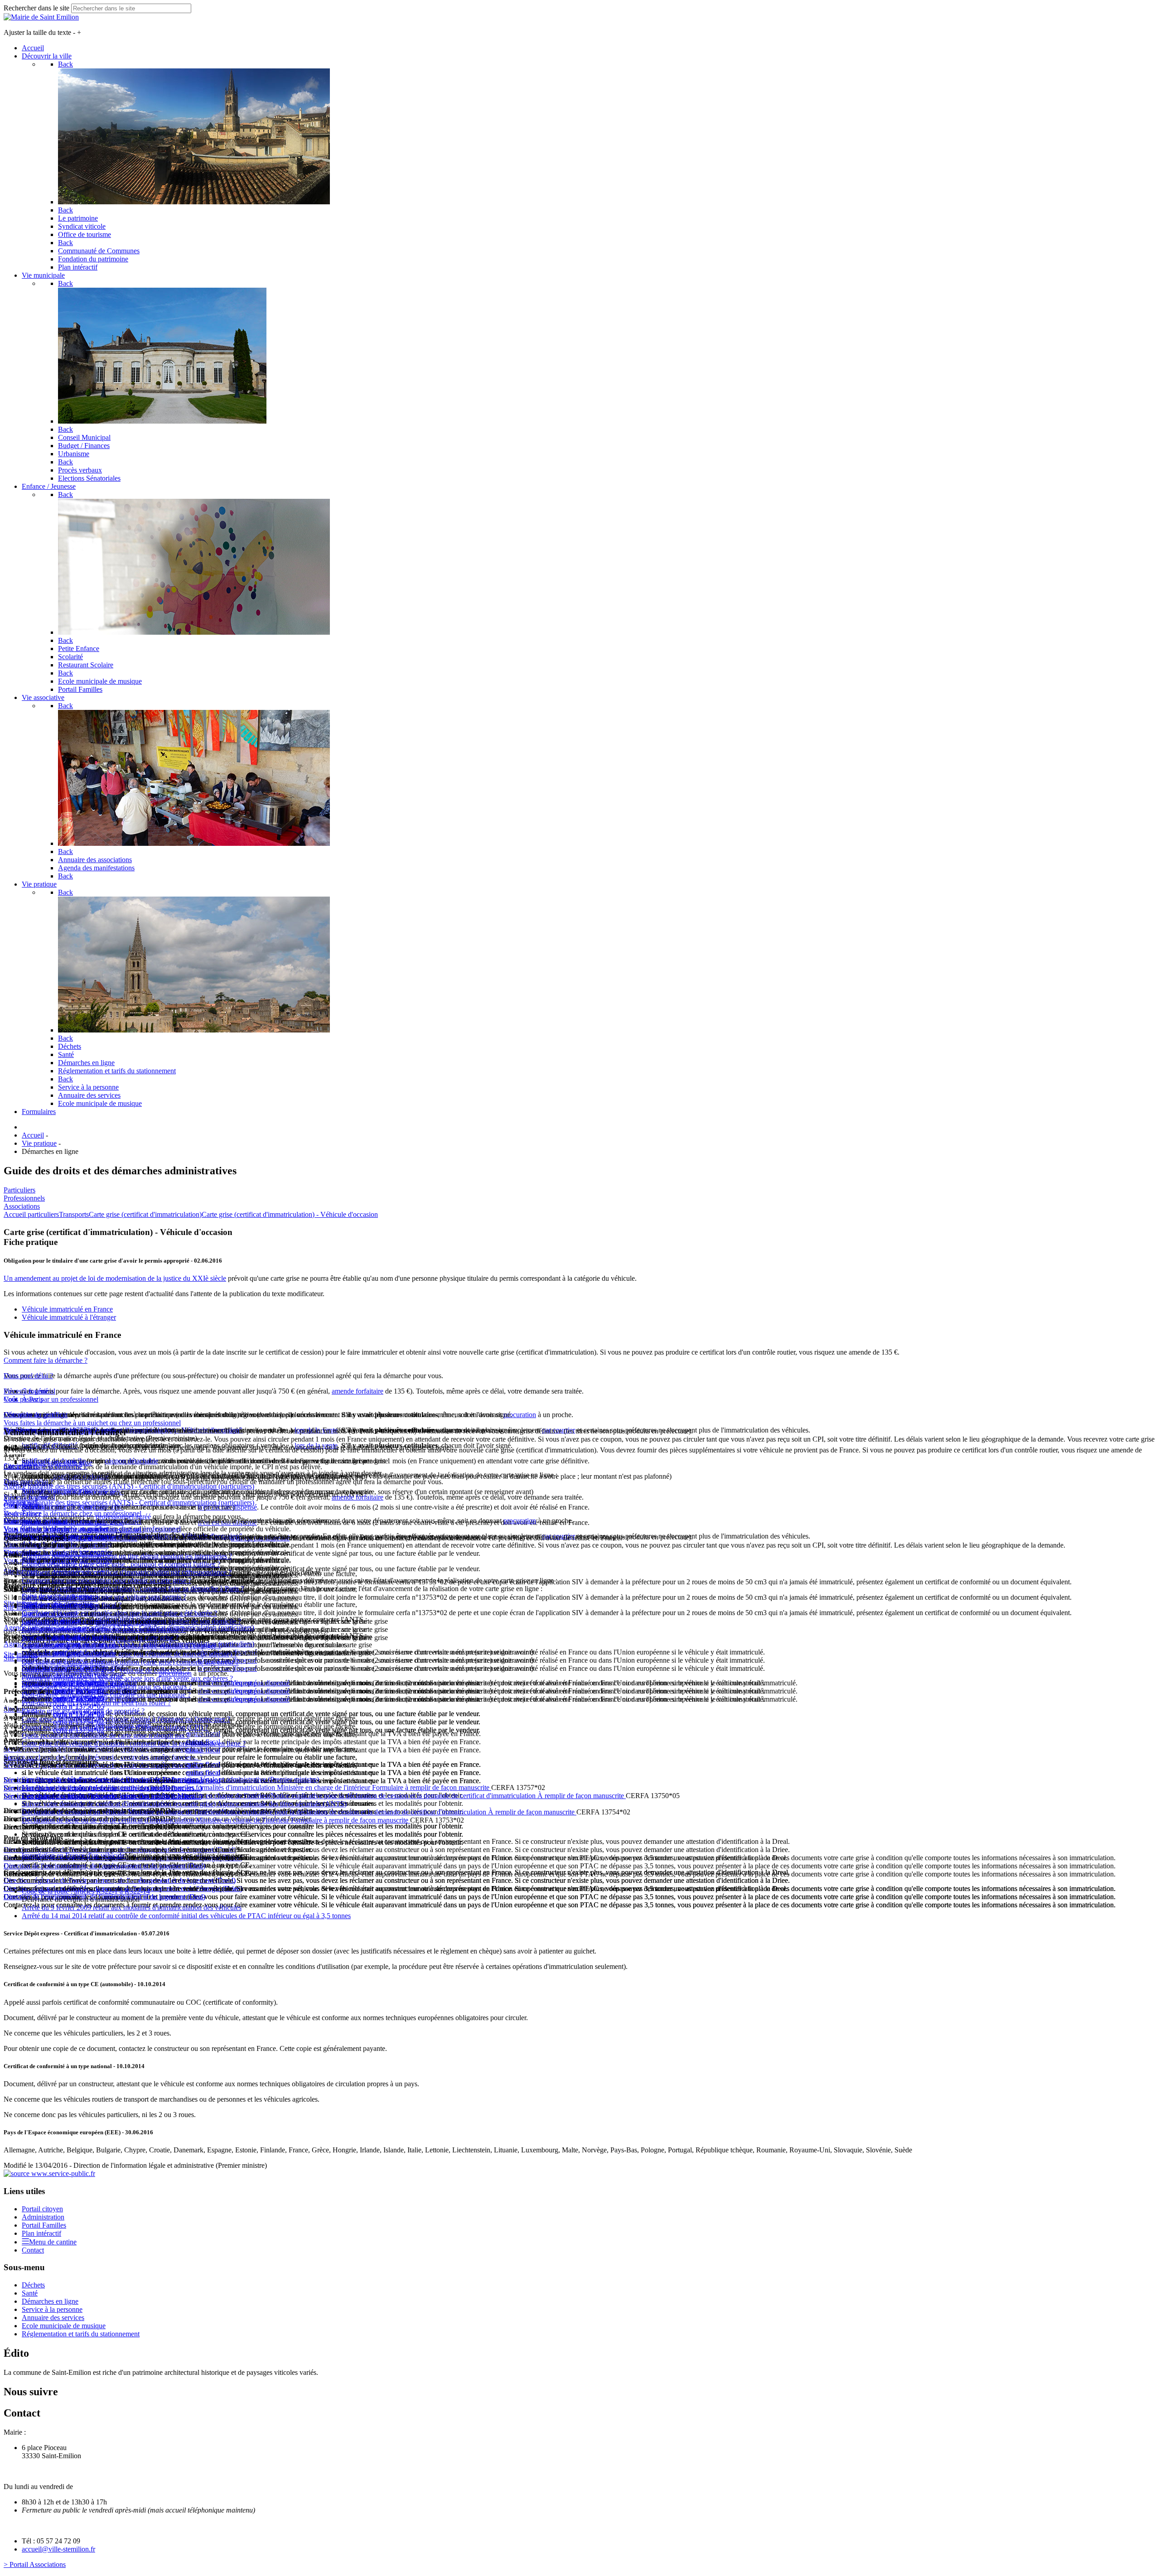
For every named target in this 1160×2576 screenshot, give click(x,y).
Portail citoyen (42, 2209)
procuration (520, 1415)
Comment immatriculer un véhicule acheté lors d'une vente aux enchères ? (127, 1678)
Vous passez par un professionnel (51, 1399)
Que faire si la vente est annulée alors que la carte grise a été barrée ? (119, 1613)
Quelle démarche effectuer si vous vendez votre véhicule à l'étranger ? (121, 1646)
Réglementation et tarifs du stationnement (81, 2334)
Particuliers (19, 1190)
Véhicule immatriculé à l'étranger (69, 1317)
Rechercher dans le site (36, 8)
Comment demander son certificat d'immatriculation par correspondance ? (127, 1572)
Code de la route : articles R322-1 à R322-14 (86, 1891)
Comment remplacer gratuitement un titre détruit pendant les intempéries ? (127, 1556)
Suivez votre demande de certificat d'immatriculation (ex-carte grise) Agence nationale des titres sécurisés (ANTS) (184, 1804)
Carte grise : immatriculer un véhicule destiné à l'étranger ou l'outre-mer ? (126, 1719)
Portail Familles (44, 2225)
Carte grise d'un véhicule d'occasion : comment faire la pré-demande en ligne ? (134, 1744)
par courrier (558, 1430)
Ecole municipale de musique (64, 2326)
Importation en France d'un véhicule (73, 1855)
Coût (11, 1399)
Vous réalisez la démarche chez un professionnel (72, 1513)
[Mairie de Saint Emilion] (41, 17)
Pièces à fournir (26, 1391)
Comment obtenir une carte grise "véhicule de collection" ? (106, 1670)
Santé (30, 2293)
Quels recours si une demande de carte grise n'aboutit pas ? (106, 1735)
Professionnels (24, 1198)
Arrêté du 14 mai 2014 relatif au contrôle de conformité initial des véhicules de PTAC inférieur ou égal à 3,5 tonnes (186, 1916)
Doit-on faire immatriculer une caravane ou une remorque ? (106, 1695)
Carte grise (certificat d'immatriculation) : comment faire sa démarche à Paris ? (133, 1589)
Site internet (21, 1571)
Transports (74, 1214)
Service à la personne (52, 2309)
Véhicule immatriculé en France (67, 1309)
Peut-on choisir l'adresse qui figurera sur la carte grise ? (100, 1638)
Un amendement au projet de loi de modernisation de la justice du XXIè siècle (115, 1278)
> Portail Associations (35, 2564)
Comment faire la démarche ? (46, 1360)
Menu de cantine (53, 2242)
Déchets (33, 2285)
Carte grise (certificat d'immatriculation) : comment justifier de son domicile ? (131, 1621)
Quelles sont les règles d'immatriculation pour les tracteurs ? (107, 1686)
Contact (33, 2250)
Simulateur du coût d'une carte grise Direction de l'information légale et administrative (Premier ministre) (170, 1779)
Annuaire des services (53, 2318)
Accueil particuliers (31, 1214)
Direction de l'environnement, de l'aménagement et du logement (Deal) (104, 1866)
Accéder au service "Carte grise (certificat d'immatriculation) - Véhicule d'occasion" (123, 1536)
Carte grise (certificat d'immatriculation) (145, 1214)
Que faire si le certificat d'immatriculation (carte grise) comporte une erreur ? (130, 1662)
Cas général (20, 1505)
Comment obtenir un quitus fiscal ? (72, 1605)
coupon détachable (131, 1461)
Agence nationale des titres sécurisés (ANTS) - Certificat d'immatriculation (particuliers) (129, 1486)
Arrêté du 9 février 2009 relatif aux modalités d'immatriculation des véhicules (132, 1908)
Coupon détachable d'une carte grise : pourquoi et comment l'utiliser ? (121, 1564)
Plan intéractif (41, 2233)
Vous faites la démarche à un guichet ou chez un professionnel (92, 1423)
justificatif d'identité (81, 1476)
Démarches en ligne (50, 2301)
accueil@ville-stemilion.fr (58, 2549)
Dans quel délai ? (28, 1376)
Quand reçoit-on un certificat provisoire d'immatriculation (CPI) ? (115, 1727)
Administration (43, 2217)
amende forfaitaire (358, 1391)
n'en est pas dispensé (260, 1683)
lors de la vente (316, 1430)
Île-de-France (23, 1513)
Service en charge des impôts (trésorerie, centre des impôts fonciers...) (103, 1757)
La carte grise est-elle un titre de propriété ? (83, 1711)
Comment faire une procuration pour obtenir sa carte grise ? (106, 1580)
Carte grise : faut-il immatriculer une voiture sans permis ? (104, 1597)
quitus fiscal (203, 1764)
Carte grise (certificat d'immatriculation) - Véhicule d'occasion (290, 1214)
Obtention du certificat (36, 1415)
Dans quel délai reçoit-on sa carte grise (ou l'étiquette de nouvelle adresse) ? (129, 1654)
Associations (22, 1206)
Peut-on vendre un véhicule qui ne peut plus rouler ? (96, 1703)
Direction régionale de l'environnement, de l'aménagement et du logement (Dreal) (120, 1850)
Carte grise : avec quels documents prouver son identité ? (104, 1629)
